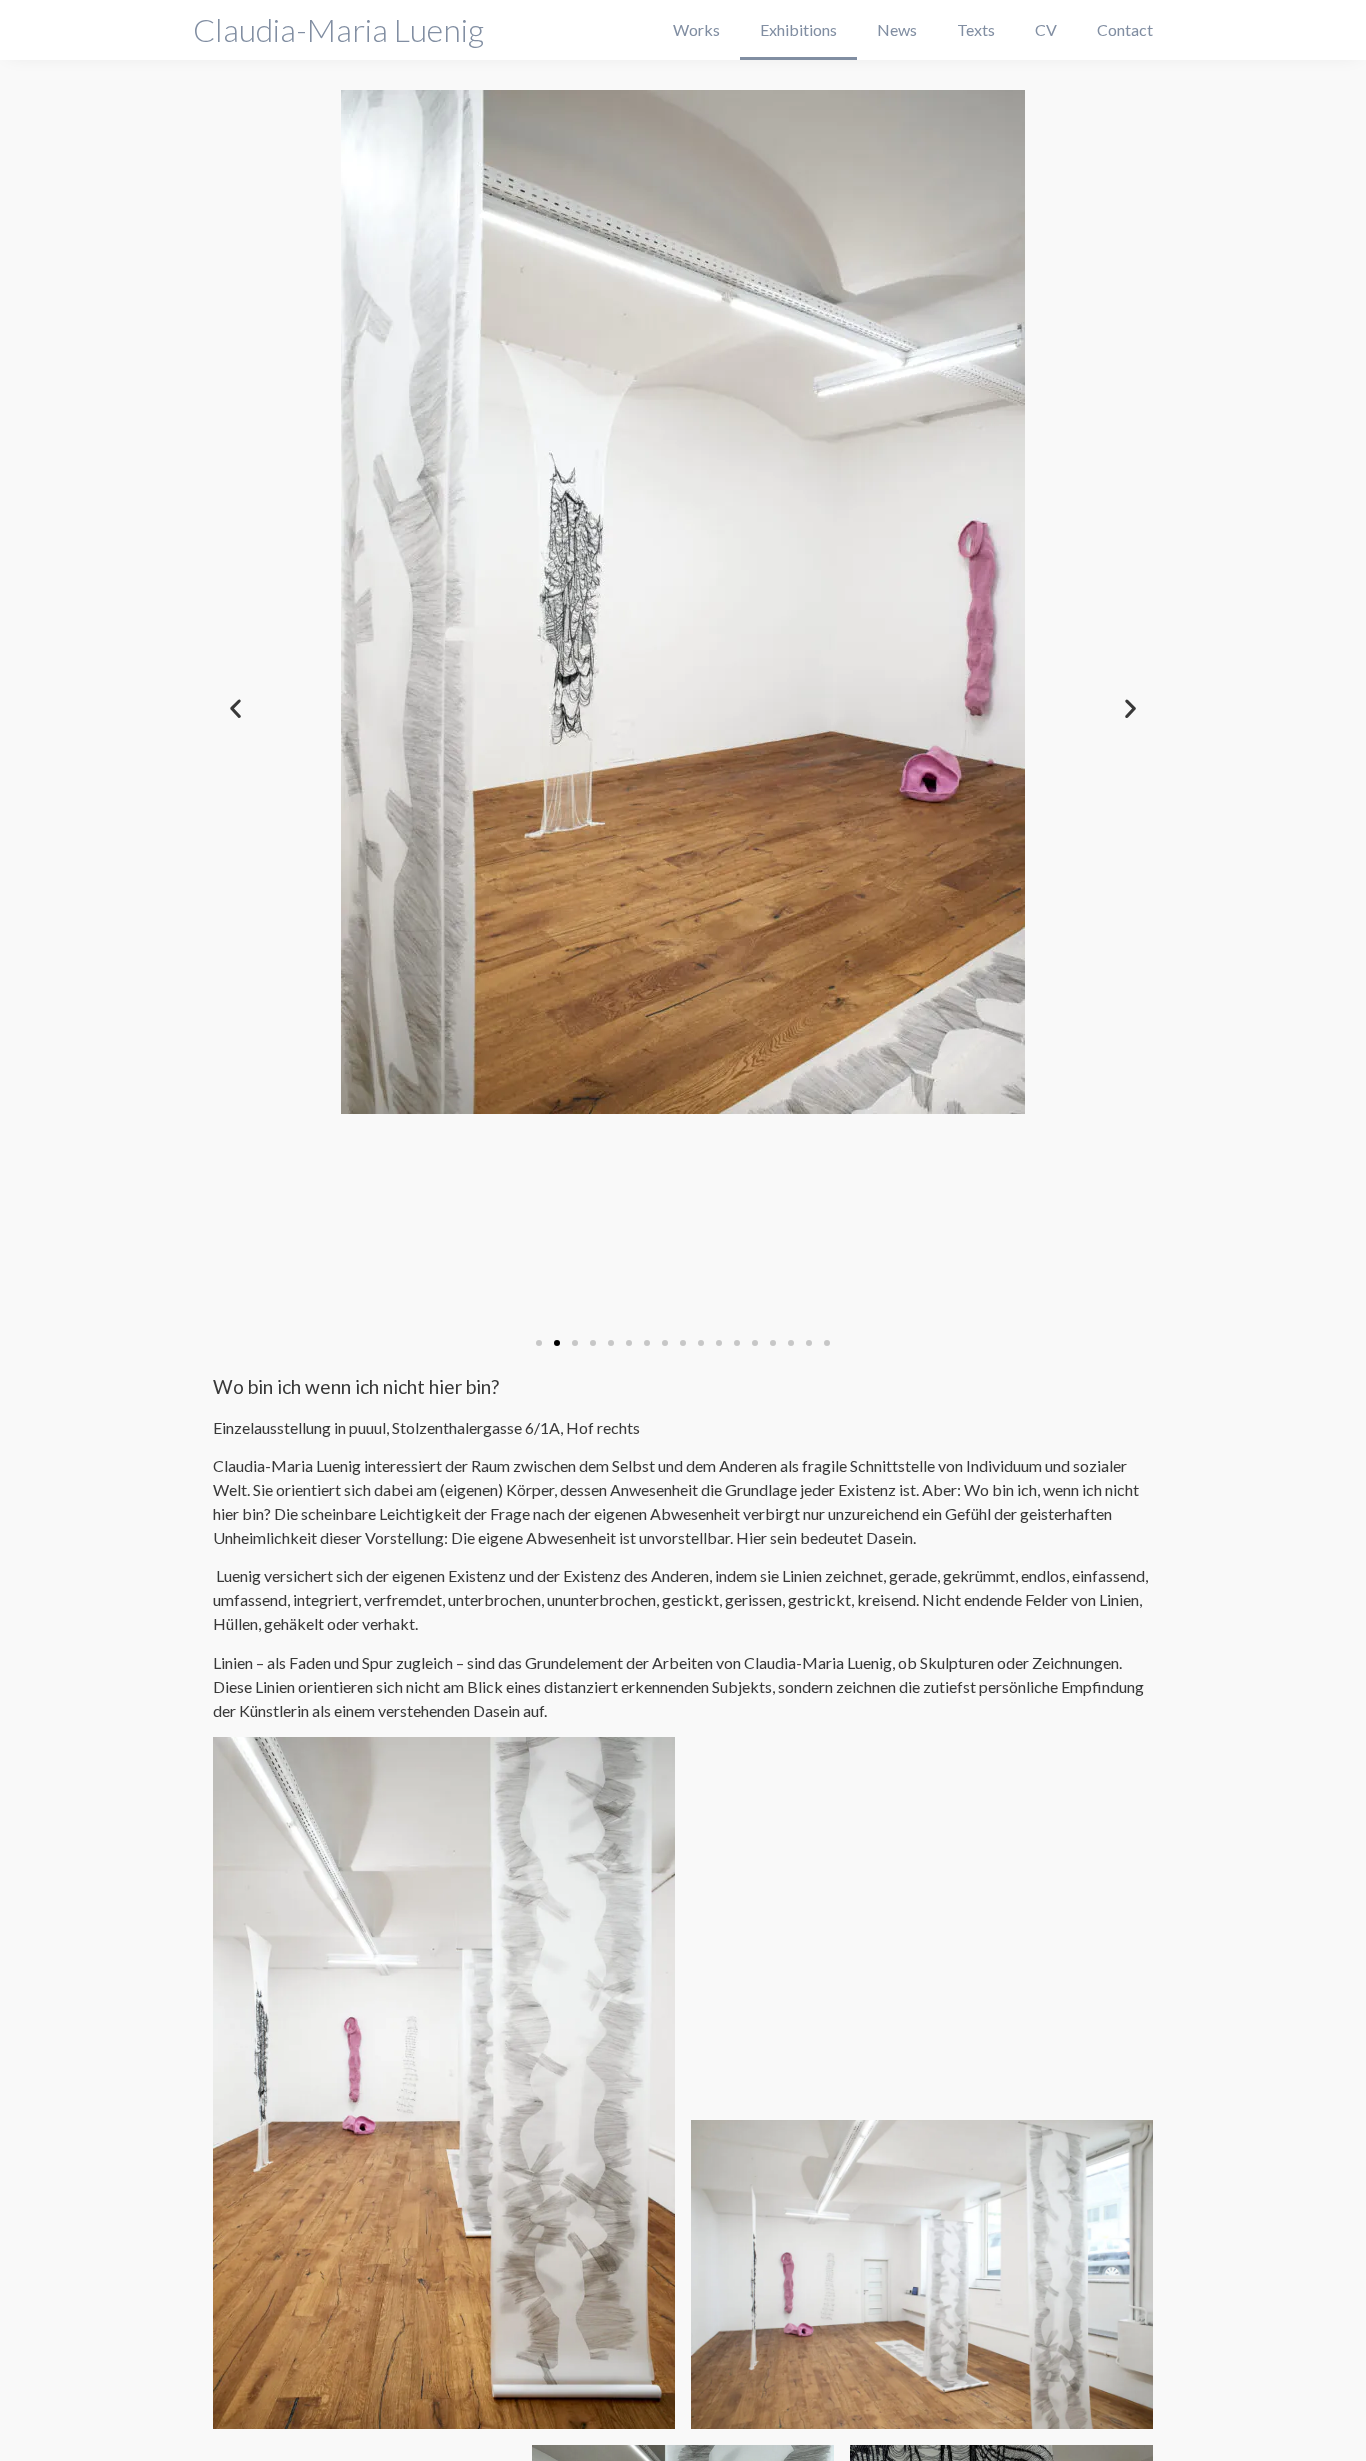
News (897, 29)
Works (696, 29)
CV (1046, 29)
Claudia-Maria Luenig (338, 29)
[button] (539, 1343)
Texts (976, 29)
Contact (1125, 29)
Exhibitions (798, 29)
